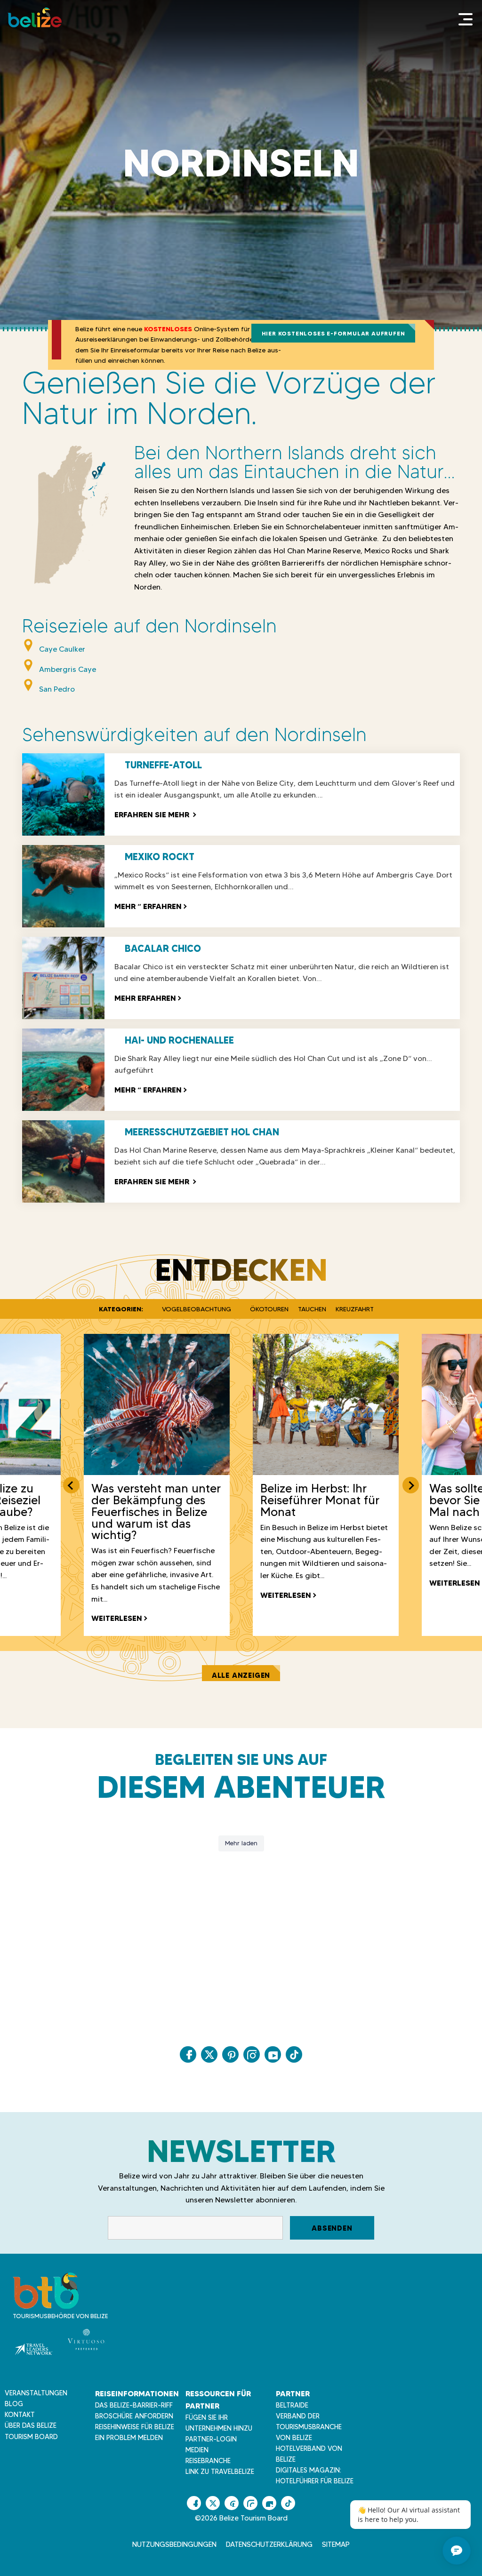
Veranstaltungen (36, 2393)
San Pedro (57, 689)
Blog (14, 2404)
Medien (197, 2450)
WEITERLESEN (117, 1618)
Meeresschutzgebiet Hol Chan (202, 1132)
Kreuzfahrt (355, 1309)
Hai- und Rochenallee (179, 1040)
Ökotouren (269, 1309)
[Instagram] (252, 2054)
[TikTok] (294, 2054)
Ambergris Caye (68, 669)
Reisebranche (208, 2461)
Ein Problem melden (129, 2438)
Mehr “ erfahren (148, 906)
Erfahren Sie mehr (155, 814)
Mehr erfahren (145, 998)
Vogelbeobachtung (197, 1309)
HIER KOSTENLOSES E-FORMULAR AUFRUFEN (333, 333)
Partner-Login (211, 2439)
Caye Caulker (62, 649)
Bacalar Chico (163, 949)
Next (411, 1485)
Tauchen (312, 1309)
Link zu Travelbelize (220, 2472)
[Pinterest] (230, 2054)
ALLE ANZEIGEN (241, 1675)
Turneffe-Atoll (163, 765)
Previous (71, 1485)
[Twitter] (209, 2054)
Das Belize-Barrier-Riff (134, 2405)
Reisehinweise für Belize (135, 2427)
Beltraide (292, 2405)
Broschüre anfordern (134, 2416)
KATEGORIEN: (121, 1309)
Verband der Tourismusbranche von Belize (309, 2427)
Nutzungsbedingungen (174, 2544)
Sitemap (336, 2544)
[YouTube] (273, 2054)
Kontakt (20, 2415)
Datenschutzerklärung (269, 2544)
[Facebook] (188, 2054)
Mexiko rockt (160, 857)
